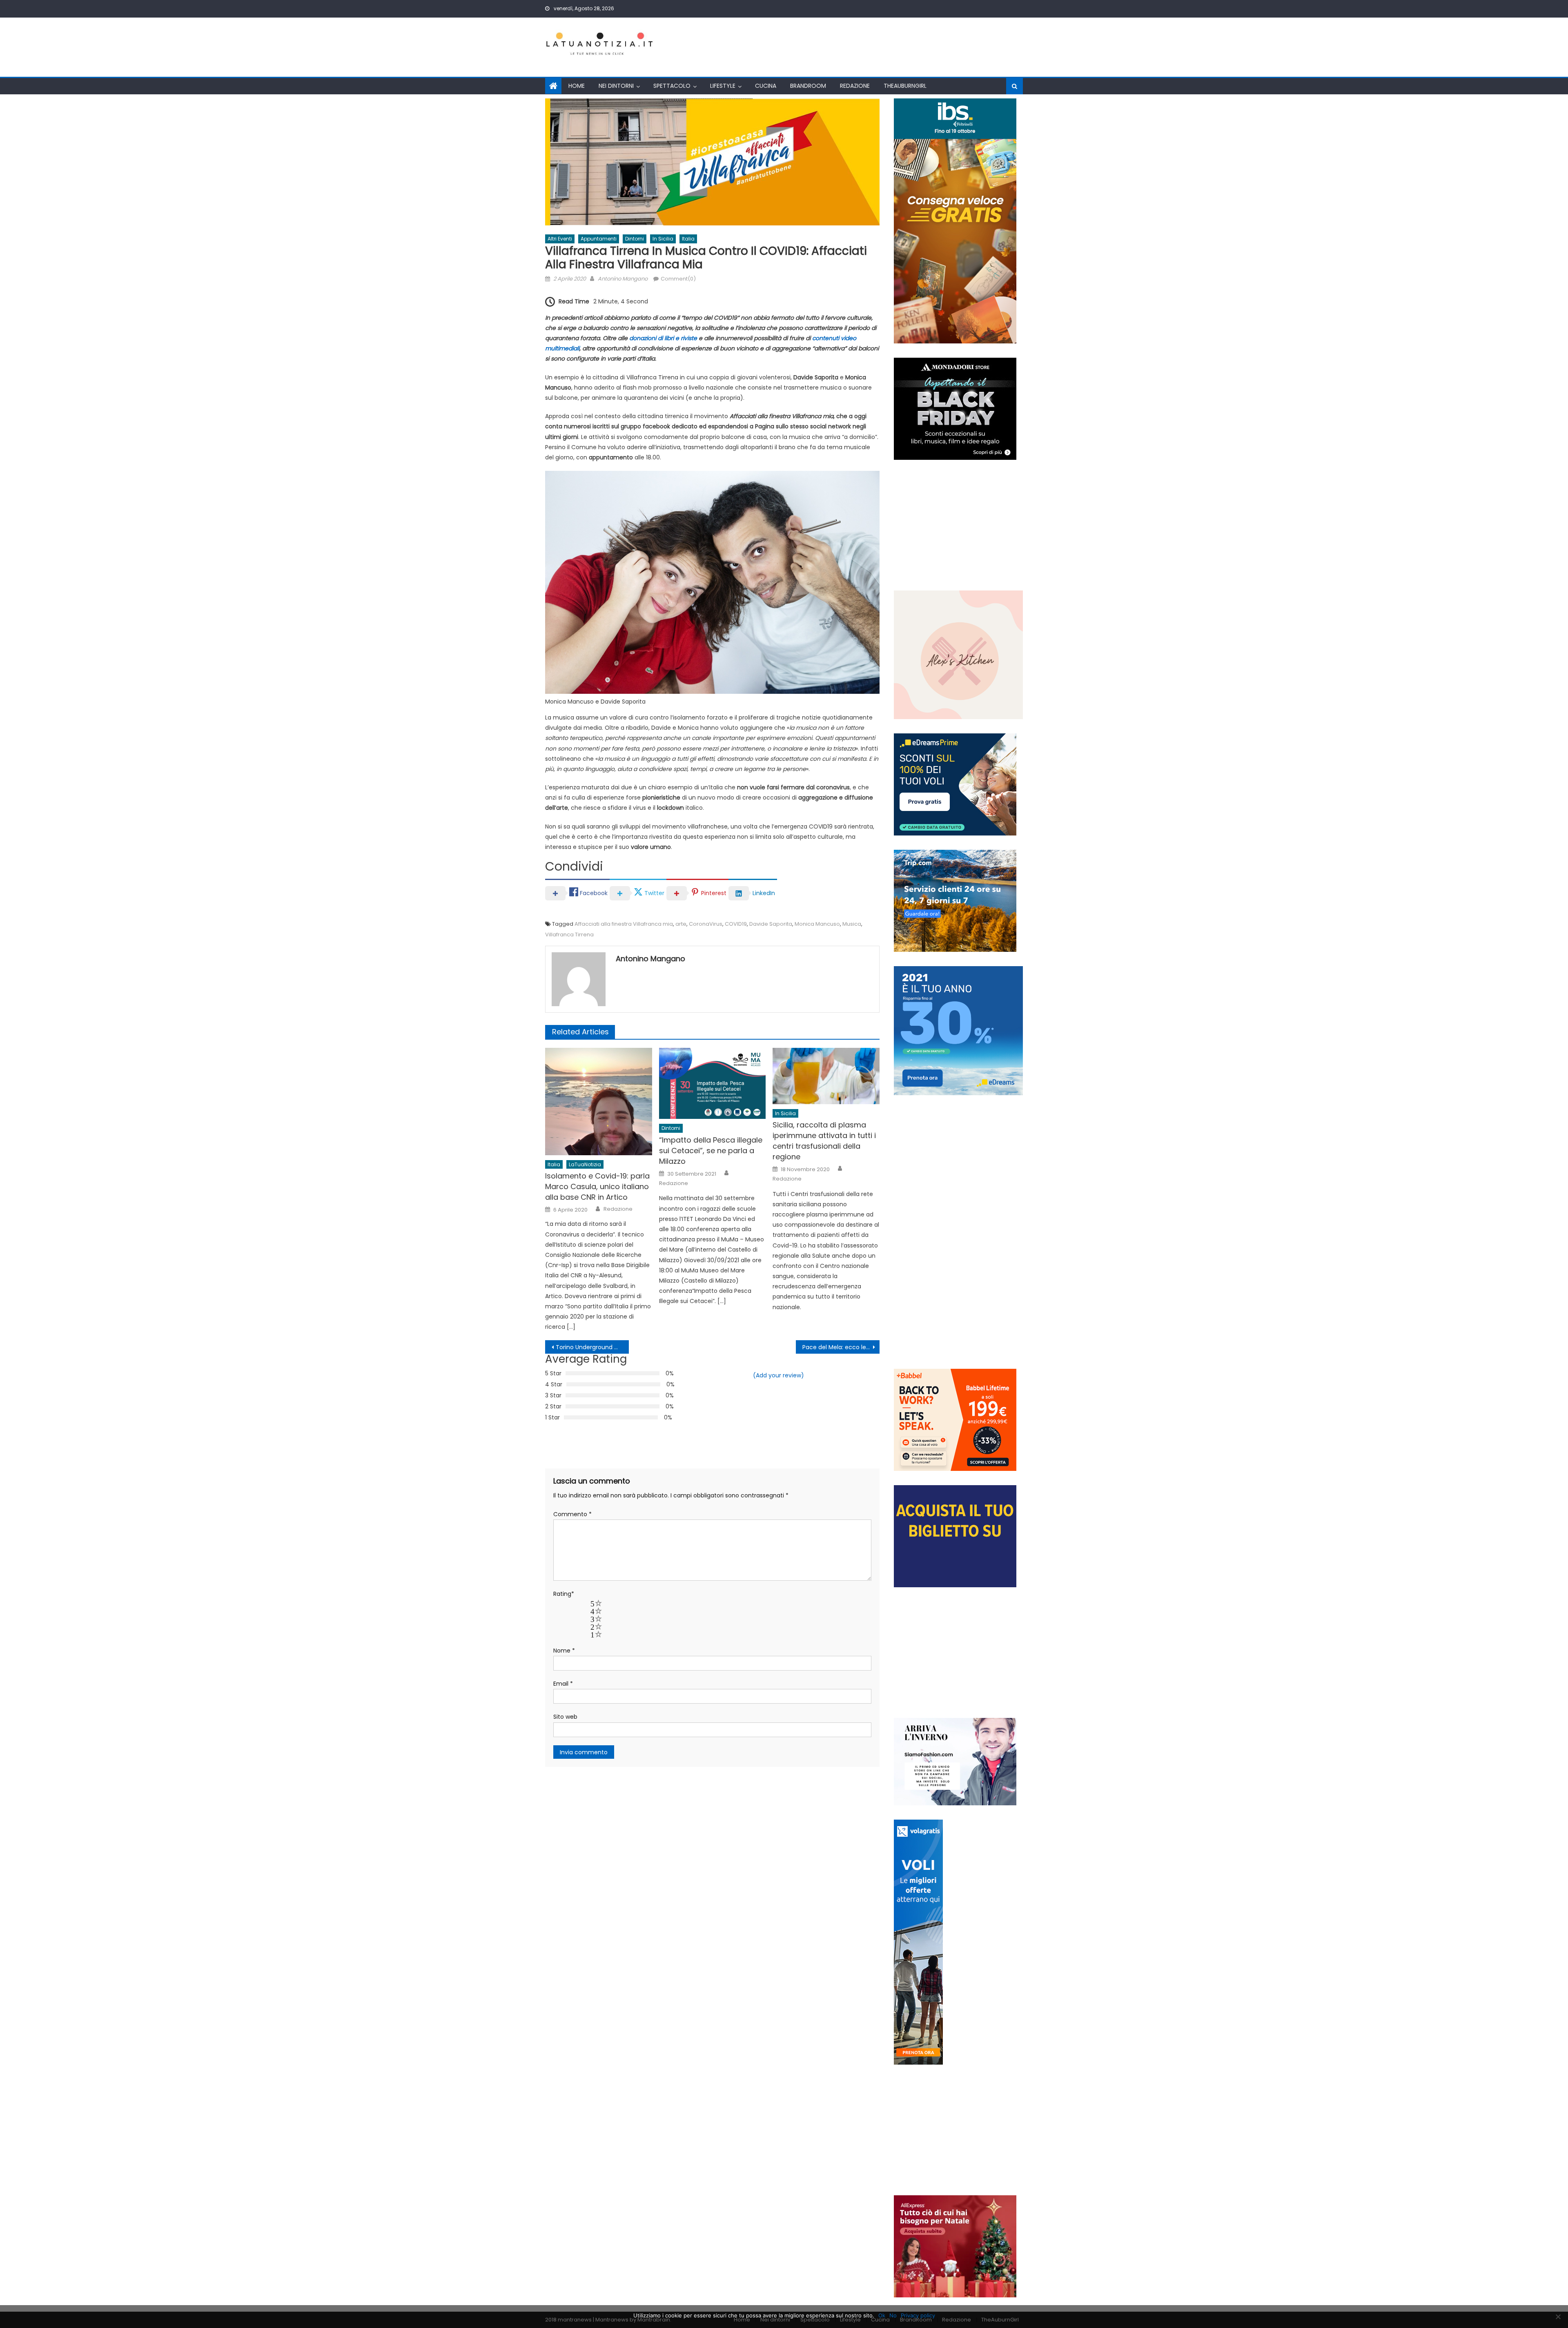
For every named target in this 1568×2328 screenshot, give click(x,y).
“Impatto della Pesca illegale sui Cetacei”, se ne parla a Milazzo (711, 1151)
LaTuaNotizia (585, 1164)
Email (563, 1684)
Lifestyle (723, 86)
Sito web (565, 1717)
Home (577, 86)
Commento (572, 1514)
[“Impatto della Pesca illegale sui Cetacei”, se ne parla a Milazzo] (713, 1083)
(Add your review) (778, 1375)
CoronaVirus (706, 924)
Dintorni (635, 239)
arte (681, 924)
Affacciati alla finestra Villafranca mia (624, 924)
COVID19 (736, 924)
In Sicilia (663, 239)
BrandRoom (808, 86)
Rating (564, 1594)
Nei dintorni (616, 86)
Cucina (766, 86)
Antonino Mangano (623, 279)
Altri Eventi (560, 239)
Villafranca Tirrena (569, 935)
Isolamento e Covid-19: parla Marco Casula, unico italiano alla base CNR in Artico (597, 1186)
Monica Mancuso (817, 924)
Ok (882, 2315)
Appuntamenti (599, 239)
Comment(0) (678, 279)
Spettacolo (672, 86)
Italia (688, 239)
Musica (852, 924)
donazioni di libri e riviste (663, 338)
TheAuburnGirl (905, 86)
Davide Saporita (771, 924)
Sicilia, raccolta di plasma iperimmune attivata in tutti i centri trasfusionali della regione (824, 1141)
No (893, 2315)
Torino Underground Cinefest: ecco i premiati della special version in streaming (592, 1347)
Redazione (855, 86)
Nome (564, 1651)
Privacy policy (918, 2315)
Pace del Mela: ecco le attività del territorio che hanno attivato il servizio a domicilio (841, 1347)
